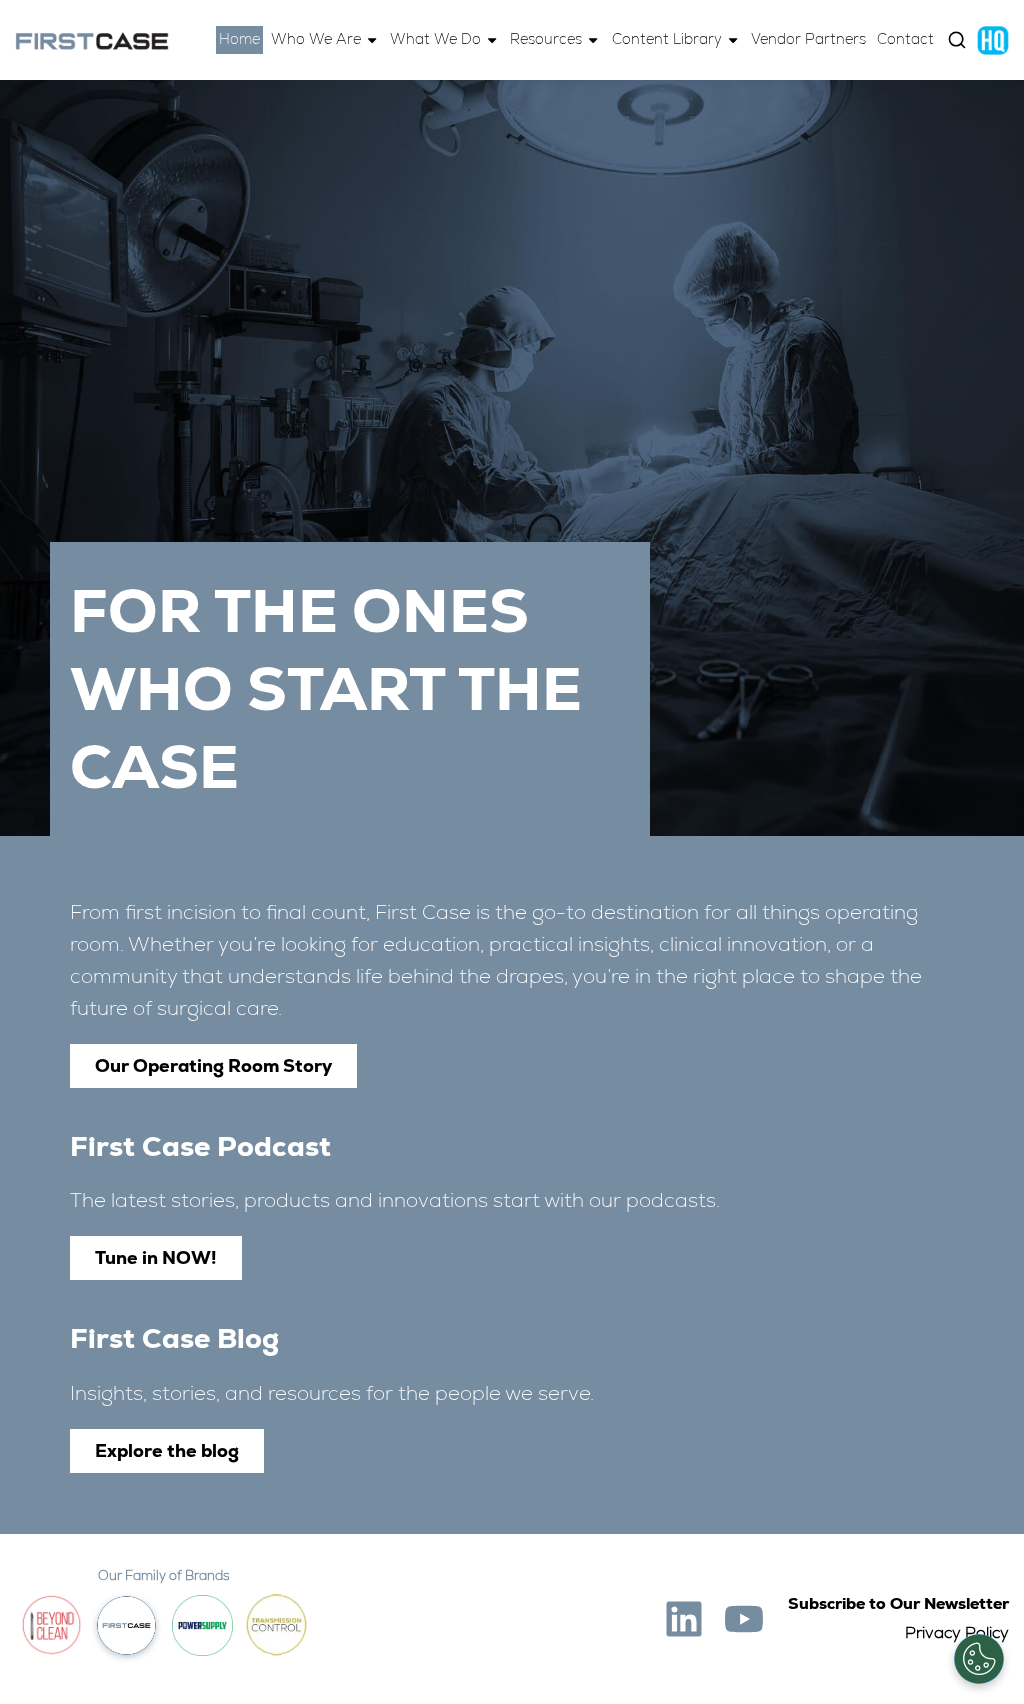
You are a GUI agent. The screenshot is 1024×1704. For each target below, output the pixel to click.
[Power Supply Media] (202, 1625)
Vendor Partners (808, 39)
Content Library (667, 39)
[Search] (957, 40)
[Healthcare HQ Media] (993, 39)
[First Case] (92, 40)
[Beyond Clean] (51, 1625)
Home (239, 39)
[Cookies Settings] (979, 1659)
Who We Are (316, 39)
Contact (905, 39)
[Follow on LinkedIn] (684, 1619)
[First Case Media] (126, 1625)
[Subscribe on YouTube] (744, 1619)
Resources (546, 39)
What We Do (435, 39)
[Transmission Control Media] (276, 1625)
